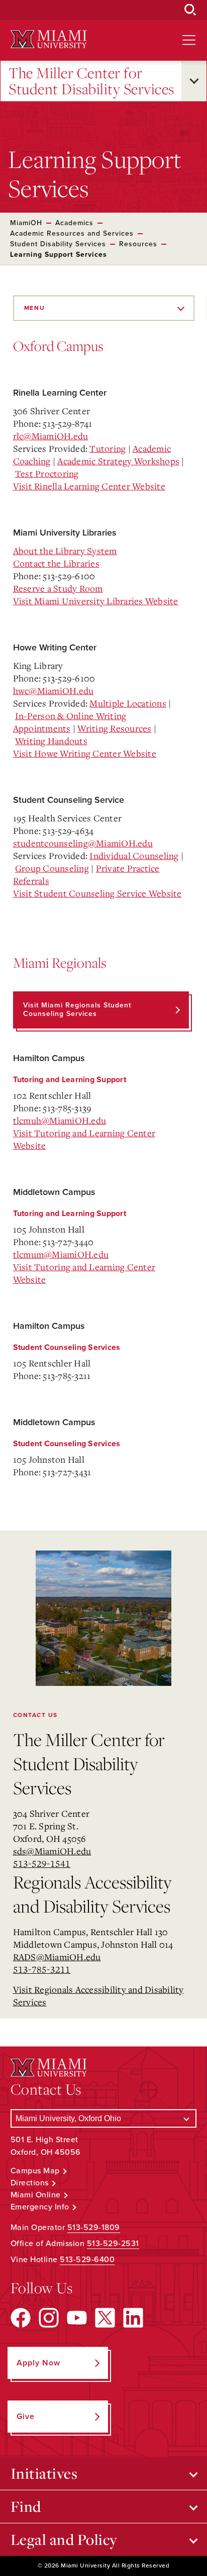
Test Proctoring (47, 473)
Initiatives (44, 2473)
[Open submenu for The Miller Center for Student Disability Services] (194, 81)
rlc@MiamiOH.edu (51, 436)
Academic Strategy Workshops (118, 461)
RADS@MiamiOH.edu (57, 1957)
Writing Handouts (51, 741)
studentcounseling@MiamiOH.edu (83, 843)
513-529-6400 (87, 2260)
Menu (35, 308)
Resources (138, 244)
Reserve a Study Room (58, 588)
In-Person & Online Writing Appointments (70, 722)
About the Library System (65, 551)
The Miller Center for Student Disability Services (91, 81)
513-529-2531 (113, 2244)
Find (26, 2506)
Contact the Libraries (56, 563)
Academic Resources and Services (72, 233)
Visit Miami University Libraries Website (96, 601)
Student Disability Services (58, 244)
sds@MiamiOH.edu (52, 1851)
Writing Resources (114, 728)
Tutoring (108, 448)
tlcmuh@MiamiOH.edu (60, 1120)
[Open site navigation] (189, 40)
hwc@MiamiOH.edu (54, 691)
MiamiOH (26, 223)
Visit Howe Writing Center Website (85, 753)
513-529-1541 (42, 1863)
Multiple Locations (128, 703)
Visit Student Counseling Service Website (97, 893)
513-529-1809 (94, 2227)
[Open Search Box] (190, 10)
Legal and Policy (64, 2539)
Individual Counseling (134, 855)
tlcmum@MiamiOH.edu (61, 1254)
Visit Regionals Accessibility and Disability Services (98, 1996)
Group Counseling (52, 868)
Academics (74, 223)
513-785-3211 (42, 1969)
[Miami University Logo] (49, 39)
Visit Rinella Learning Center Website (89, 486)
